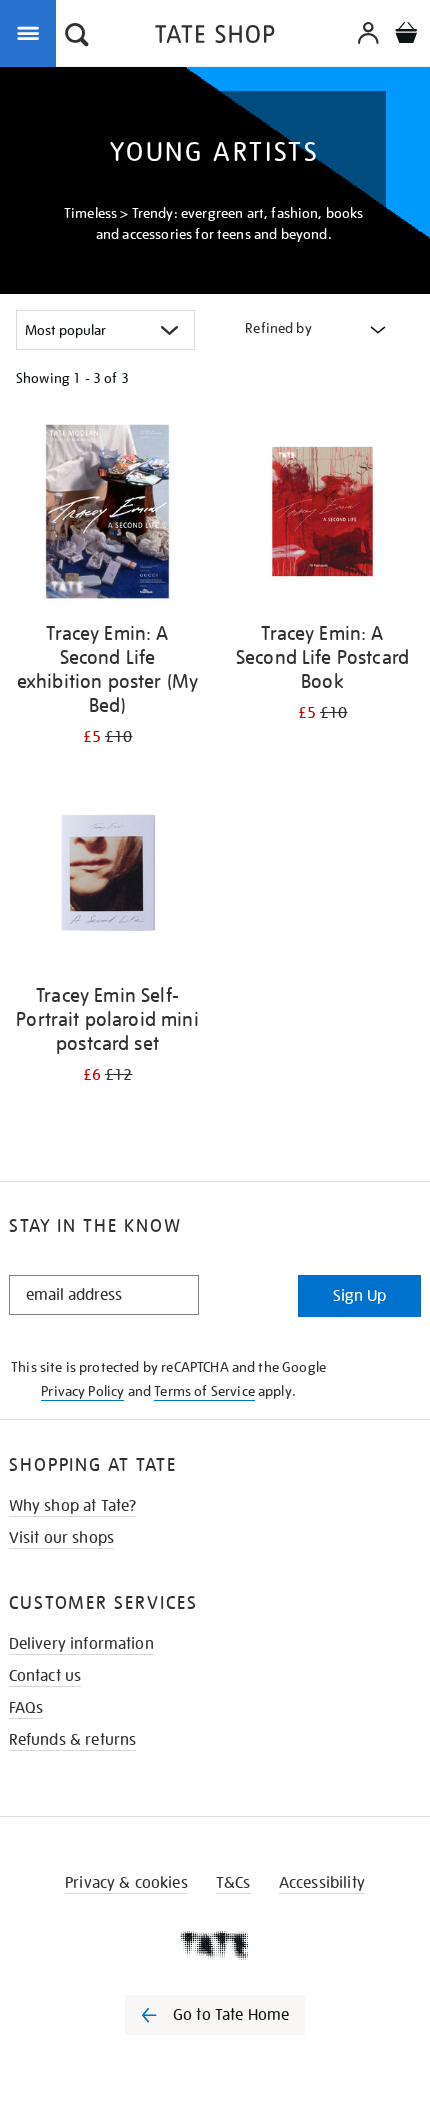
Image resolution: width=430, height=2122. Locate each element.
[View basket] (406, 35)
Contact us (45, 1676)
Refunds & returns (73, 1740)
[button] (77, 37)
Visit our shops (61, 1538)
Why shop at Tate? (73, 1506)
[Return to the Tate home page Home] (215, 37)
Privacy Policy (82, 1391)
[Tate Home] (215, 1945)
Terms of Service (204, 1391)
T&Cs (233, 1883)
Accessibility (322, 1883)
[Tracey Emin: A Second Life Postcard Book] (322, 515)
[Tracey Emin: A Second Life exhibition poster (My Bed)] (107, 515)
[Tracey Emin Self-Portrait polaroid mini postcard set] (107, 877)
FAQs (26, 1708)
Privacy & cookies (126, 1883)
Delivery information (81, 1644)
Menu (32, 32)
